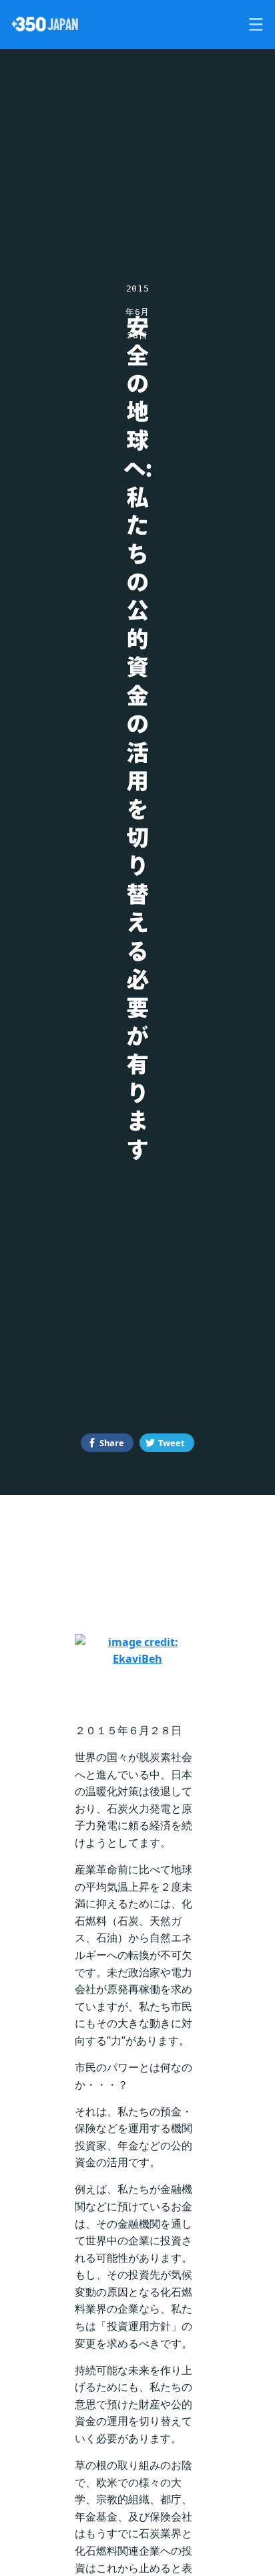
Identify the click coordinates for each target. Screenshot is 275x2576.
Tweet (172, 1443)
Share (112, 1443)
